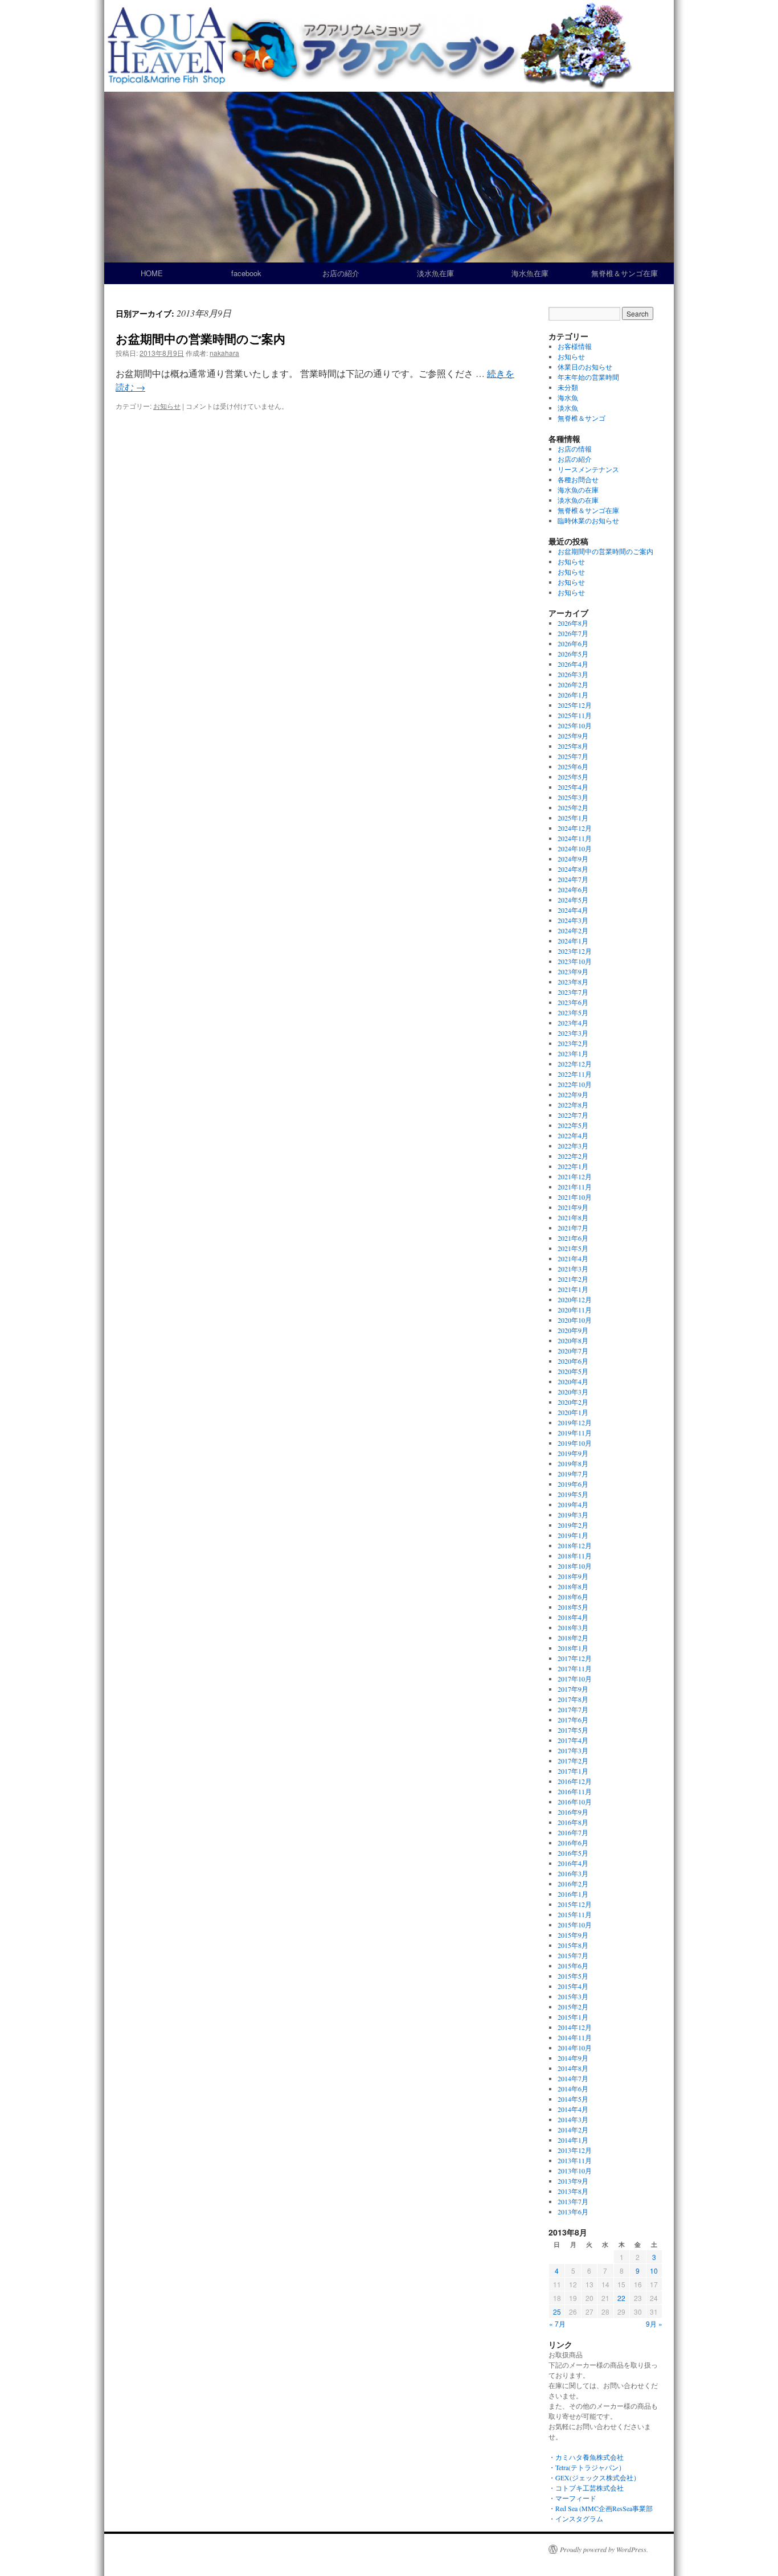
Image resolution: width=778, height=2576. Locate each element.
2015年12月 (575, 1904)
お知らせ (167, 406)
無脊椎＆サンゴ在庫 (625, 273)
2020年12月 (575, 1299)
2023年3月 (573, 1033)
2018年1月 (573, 1648)
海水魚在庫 (530, 273)
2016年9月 (573, 1812)
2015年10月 (575, 1925)
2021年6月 (573, 1238)
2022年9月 (573, 1094)
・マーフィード (572, 2498)
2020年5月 (573, 1371)
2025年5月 (573, 777)
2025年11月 (575, 715)
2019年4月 (573, 1504)
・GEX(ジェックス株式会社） (594, 2477)
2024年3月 (573, 920)
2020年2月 (573, 1402)
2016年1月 (573, 1894)
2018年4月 (573, 1617)
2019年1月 (573, 1535)
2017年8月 (573, 1699)
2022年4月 (573, 1135)
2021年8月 (573, 1217)
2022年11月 (575, 1074)
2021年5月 (573, 1248)
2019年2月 (573, 1525)
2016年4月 (573, 1863)
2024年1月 (573, 941)
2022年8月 (573, 1105)
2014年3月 (573, 2119)
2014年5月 (573, 2099)
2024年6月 (573, 889)
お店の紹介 (341, 273)
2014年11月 (575, 2037)
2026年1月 (573, 695)
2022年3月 (573, 1146)
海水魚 (568, 397)
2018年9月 (573, 1576)
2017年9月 (573, 1689)
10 (654, 2271)
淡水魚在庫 (435, 273)
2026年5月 (573, 654)
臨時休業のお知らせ (588, 520)
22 (621, 2298)
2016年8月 (573, 1822)
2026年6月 (573, 643)
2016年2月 (573, 1884)
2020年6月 (573, 1361)
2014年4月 (573, 2109)
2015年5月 (573, 1976)
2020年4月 (573, 1381)
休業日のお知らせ (585, 367)
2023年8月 (573, 982)
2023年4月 (573, 1023)
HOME (152, 273)
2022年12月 (575, 1064)
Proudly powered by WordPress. (604, 2549)
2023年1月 (573, 1053)
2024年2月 (573, 930)
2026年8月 (573, 623)
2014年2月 (573, 2130)
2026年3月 (573, 674)
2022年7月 (573, 1115)
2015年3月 (573, 1996)
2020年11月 (575, 1310)
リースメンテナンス (588, 469)
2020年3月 (573, 1392)
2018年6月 (573, 1597)
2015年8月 (573, 1945)
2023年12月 (575, 951)
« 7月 (557, 2323)
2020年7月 (573, 1351)
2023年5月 (573, 1012)
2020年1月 (573, 1412)
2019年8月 (573, 1463)
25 (557, 2312)
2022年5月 (573, 1125)
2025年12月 (575, 705)
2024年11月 (575, 838)
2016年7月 (573, 1832)
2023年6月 (573, 1002)
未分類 (568, 387)
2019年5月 (573, 1494)
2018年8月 (573, 1586)
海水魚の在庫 (578, 490)
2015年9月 (573, 1935)
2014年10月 (575, 2048)
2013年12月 (575, 2150)
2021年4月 (573, 1258)
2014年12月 (575, 2027)
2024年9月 (573, 859)
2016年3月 (573, 1873)
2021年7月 (573, 1228)
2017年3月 (573, 1750)
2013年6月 (573, 2212)
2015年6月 (573, 1966)
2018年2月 (573, 1638)
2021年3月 (573, 1269)
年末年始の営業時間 (588, 377)
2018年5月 (573, 1607)
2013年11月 (575, 2160)
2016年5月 (573, 1853)
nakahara (224, 353)
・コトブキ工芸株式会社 (586, 2488)
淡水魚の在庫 (578, 500)
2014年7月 (573, 2078)
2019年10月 (575, 1443)
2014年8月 (573, 2068)
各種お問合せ (578, 479)
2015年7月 (573, 1955)
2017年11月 (575, 1668)
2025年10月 (575, 725)
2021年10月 (575, 1197)
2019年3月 (573, 1515)
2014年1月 (573, 2140)
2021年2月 (573, 1279)
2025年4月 (573, 787)
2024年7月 (573, 879)
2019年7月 (573, 1474)
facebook (246, 273)
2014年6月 (573, 2089)
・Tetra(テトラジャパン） (587, 2467)
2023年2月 (573, 1043)
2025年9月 (573, 736)
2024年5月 (573, 900)
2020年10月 (575, 1320)
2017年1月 (573, 1771)
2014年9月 (573, 2058)
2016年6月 (573, 1843)
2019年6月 (573, 1484)
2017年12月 (575, 1658)
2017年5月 (573, 1730)
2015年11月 (575, 1914)
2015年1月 (573, 2017)
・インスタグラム (576, 2518)
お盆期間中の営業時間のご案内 (200, 338)
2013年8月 (573, 2191)
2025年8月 (573, 746)
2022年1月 (573, 1166)
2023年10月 (575, 961)
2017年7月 (573, 1709)
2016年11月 (575, 1791)
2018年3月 (573, 1627)
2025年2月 (573, 807)
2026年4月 (573, 664)
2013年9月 (573, 2181)
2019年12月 (575, 1422)
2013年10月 (575, 2171)
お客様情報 (575, 346)
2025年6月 (573, 766)
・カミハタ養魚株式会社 (586, 2457)
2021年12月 (575, 1176)
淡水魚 (568, 408)
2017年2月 (573, 1761)
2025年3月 (573, 797)
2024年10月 (575, 848)
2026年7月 (573, 633)
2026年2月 (573, 684)
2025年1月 (573, 818)
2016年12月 (575, 1781)
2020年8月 (573, 1340)
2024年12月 (575, 828)
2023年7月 (573, 992)
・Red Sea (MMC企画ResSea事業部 (601, 2508)
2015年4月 (573, 1986)
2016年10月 (575, 1802)
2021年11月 (575, 1187)
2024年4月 (573, 910)
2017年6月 (573, 1720)
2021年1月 (573, 1289)
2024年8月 (573, 869)
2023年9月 (573, 971)
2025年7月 (573, 756)
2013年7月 (573, 2201)
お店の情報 (575, 449)
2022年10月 (575, 1084)
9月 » (654, 2323)
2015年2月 (573, 2007)
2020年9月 (573, 1330)
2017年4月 (573, 1740)
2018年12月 (575, 1545)
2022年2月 (573, 1156)
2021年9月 (573, 1207)
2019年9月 (573, 1453)
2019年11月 (575, 1433)
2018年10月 (575, 1566)
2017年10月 (575, 1679)
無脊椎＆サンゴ (582, 418)
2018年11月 (575, 1556)
